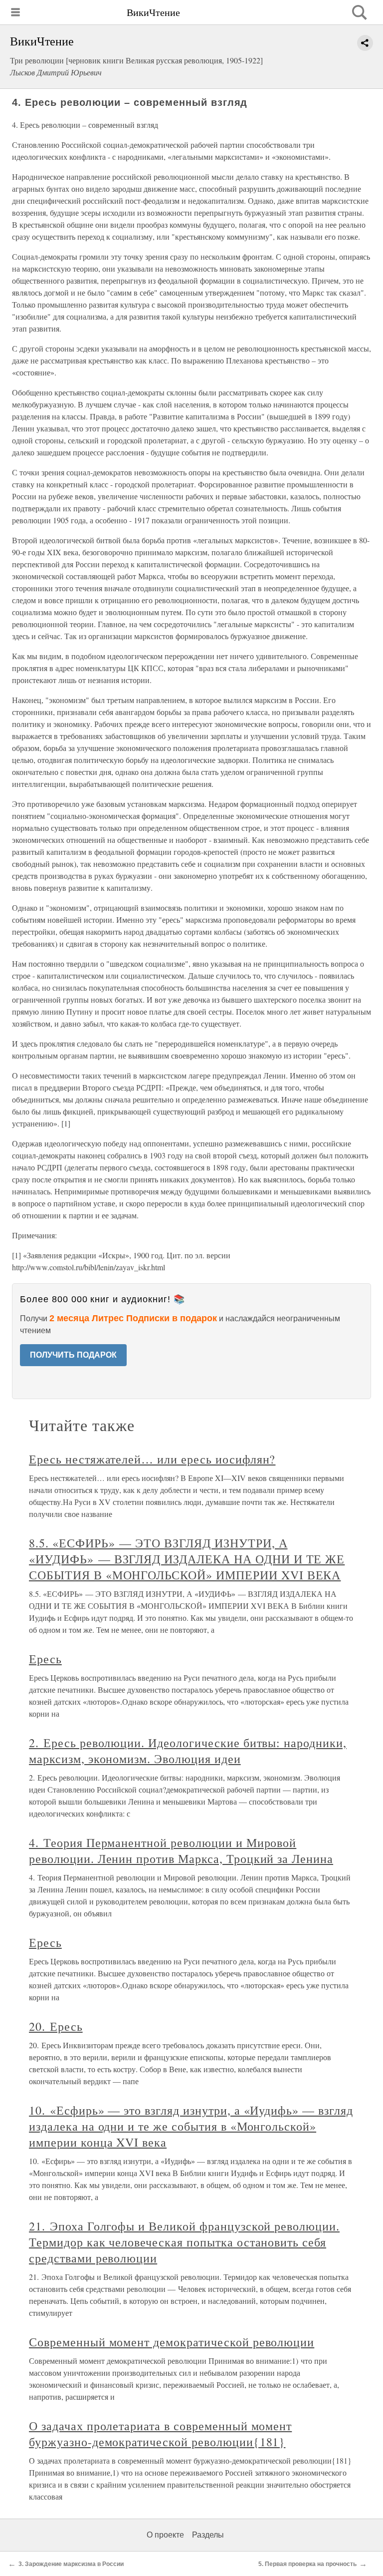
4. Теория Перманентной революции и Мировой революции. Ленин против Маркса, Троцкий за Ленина (181, 1850)
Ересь (45, 1659)
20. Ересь (56, 2026)
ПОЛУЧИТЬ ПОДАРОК (73, 1355)
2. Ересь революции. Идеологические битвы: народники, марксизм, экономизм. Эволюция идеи (188, 1751)
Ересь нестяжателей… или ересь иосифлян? (152, 1459)
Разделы (208, 2535)
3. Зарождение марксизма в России (71, 2564)
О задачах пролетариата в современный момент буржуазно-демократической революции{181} (160, 2434)
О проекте (165, 2535)
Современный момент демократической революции (172, 2342)
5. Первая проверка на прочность (307, 2564)
